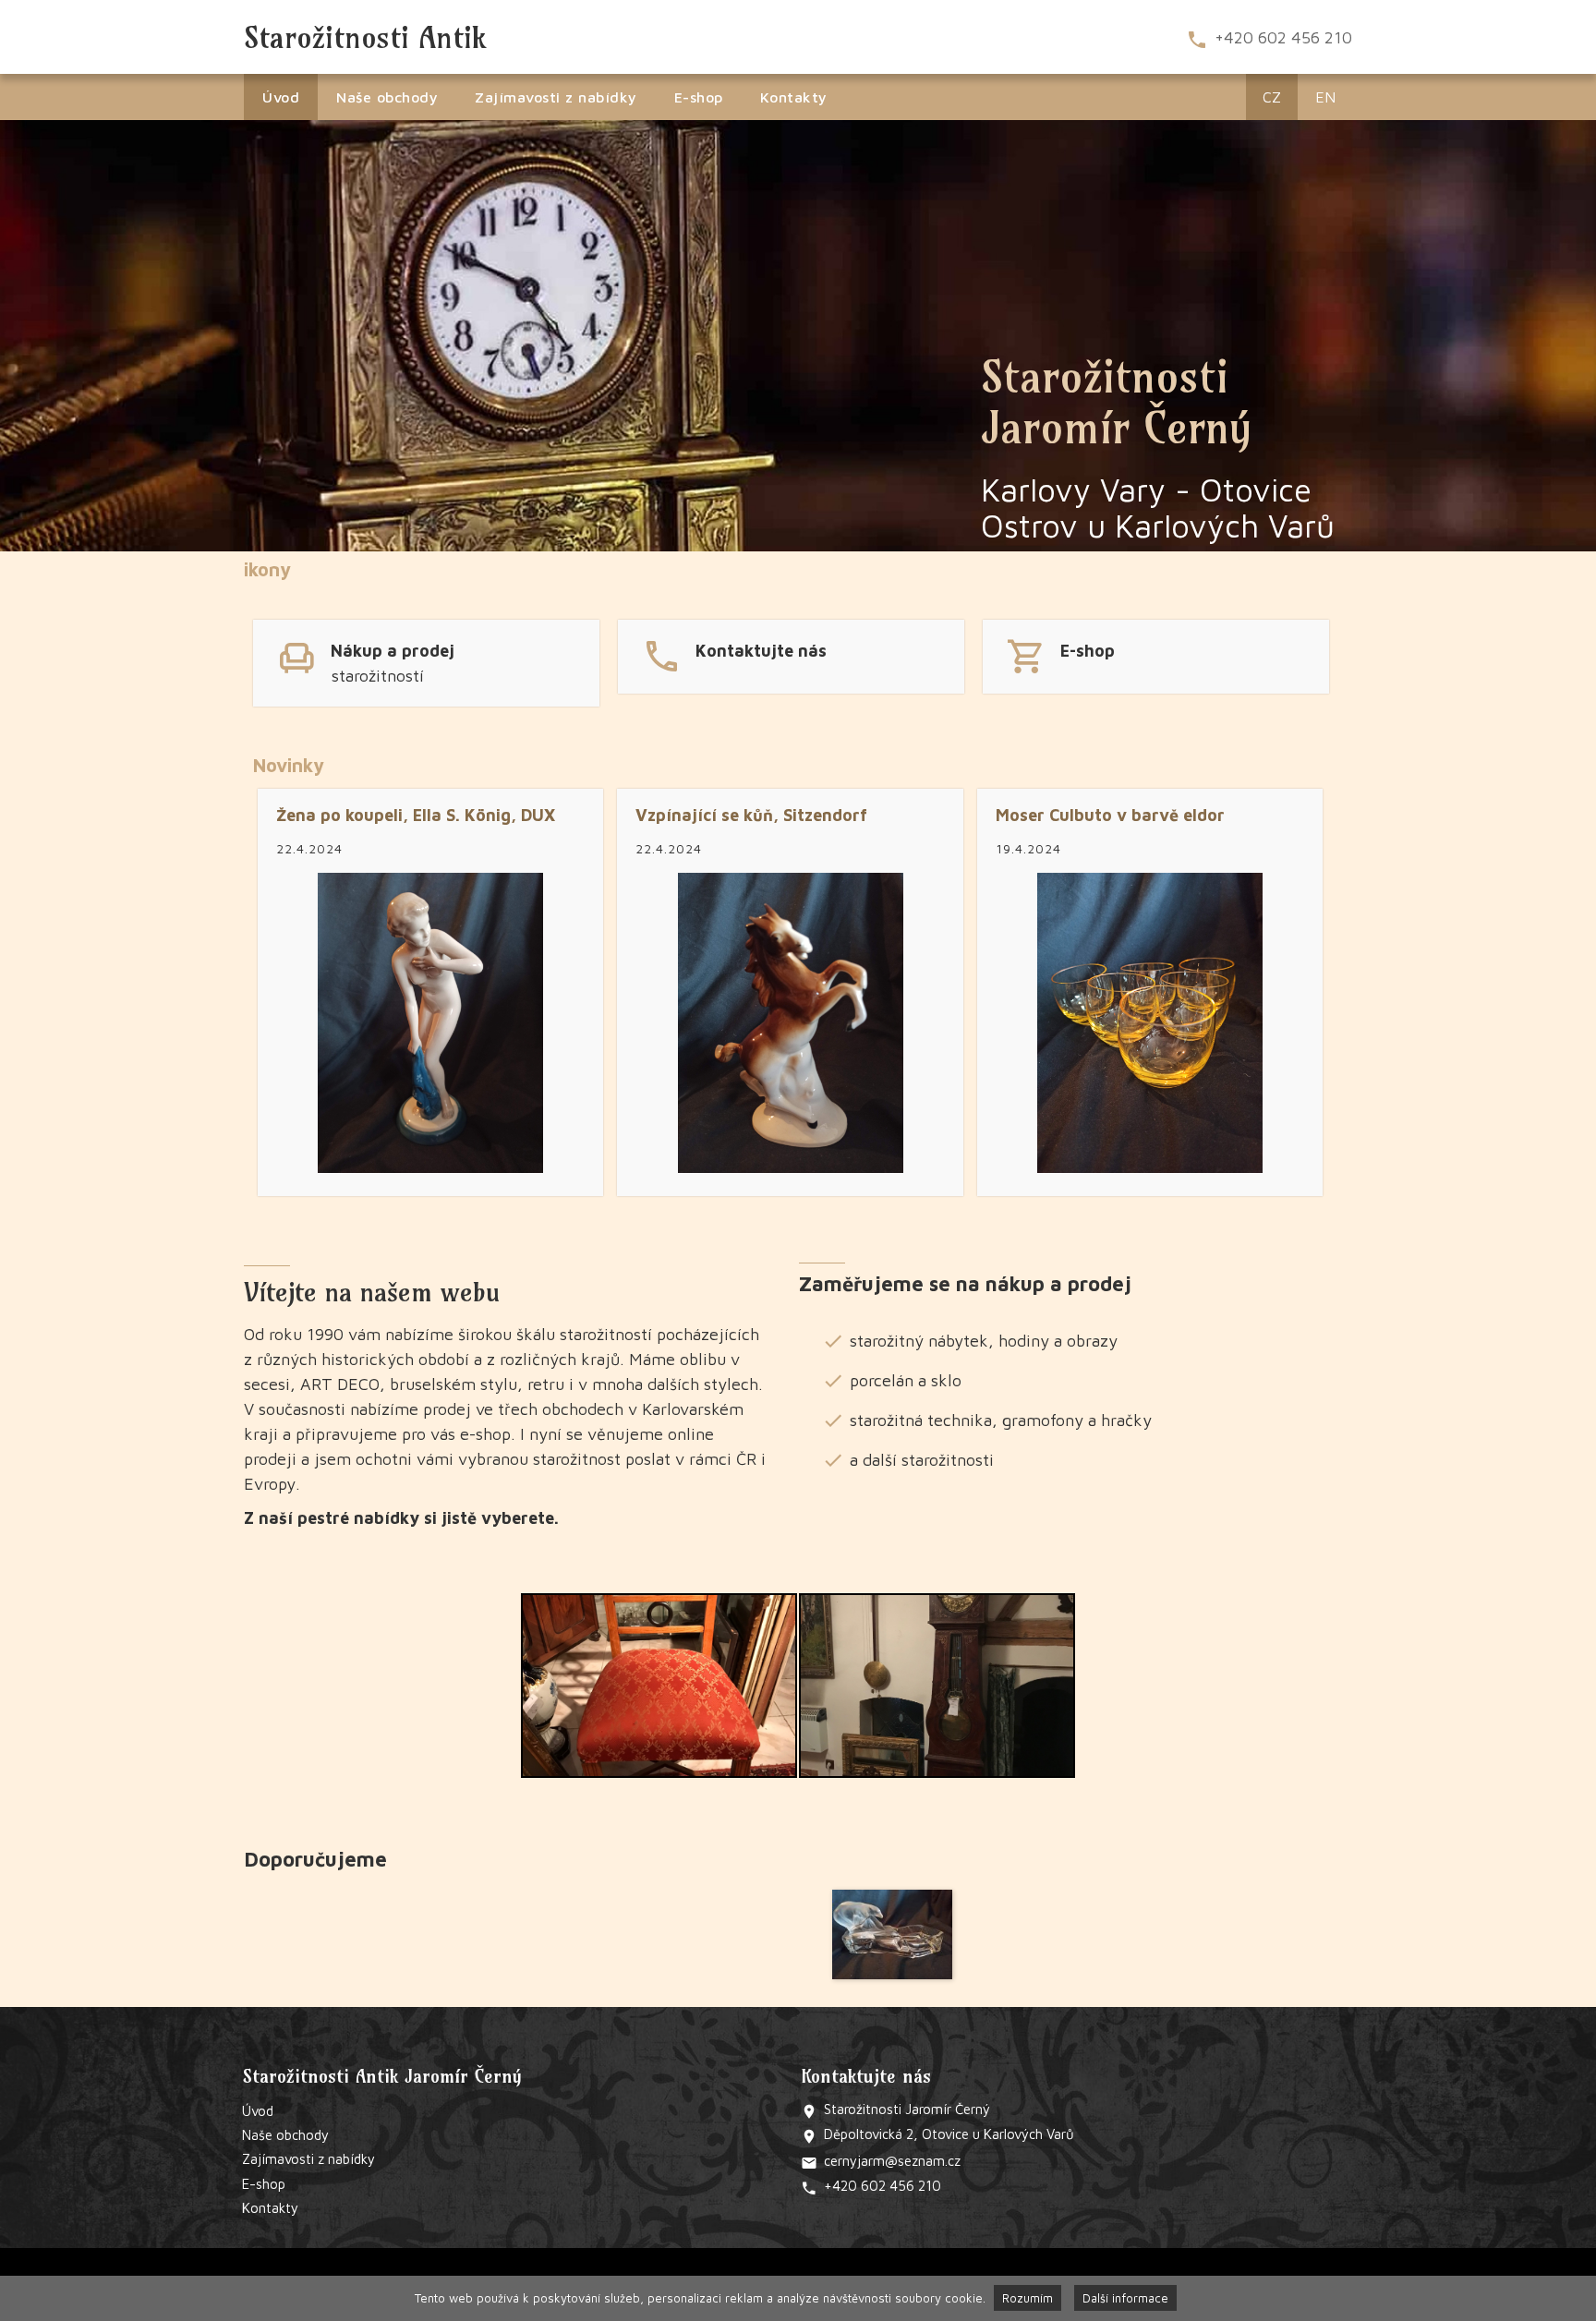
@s (895, 2161)
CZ (1272, 97)
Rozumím (1028, 2298)
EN (1325, 97)
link (426, 660)
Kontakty (794, 97)
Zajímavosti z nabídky (556, 97)
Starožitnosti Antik (365, 37)
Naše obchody (387, 97)
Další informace (1125, 2298)
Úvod (281, 97)
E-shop (699, 97)
